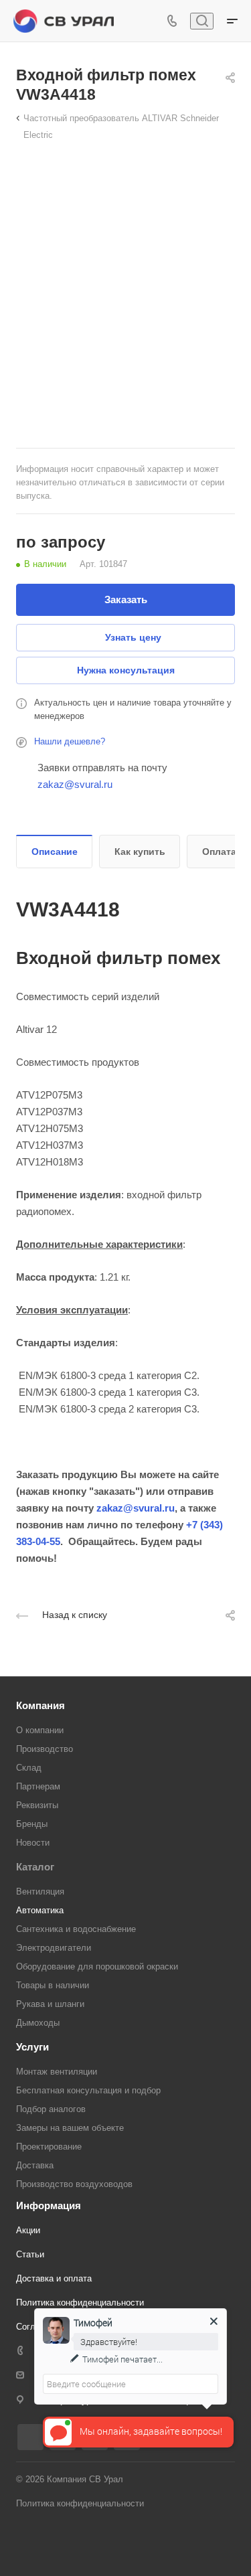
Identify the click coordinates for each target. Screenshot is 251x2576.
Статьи (30, 2254)
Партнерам (38, 1786)
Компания (40, 1705)
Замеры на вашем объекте (70, 2128)
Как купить (140, 852)
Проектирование (49, 2147)
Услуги (32, 2047)
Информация (49, 2205)
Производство (45, 1749)
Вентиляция (40, 1891)
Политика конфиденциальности (80, 2303)
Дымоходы (38, 2023)
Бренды (32, 1824)
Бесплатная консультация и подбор (88, 2090)
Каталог (35, 1867)
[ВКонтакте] (30, 2437)
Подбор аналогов (51, 2109)
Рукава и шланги (50, 2004)
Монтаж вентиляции (57, 2072)
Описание (55, 852)
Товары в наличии (53, 1985)
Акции (28, 2230)
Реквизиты (37, 1805)
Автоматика (40, 1910)
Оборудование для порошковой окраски (97, 1966)
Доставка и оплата (54, 2278)
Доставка (35, 2165)
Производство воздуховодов (74, 2184)
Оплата (219, 852)
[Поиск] (202, 21)
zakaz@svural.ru (75, 784)
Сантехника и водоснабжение (76, 1929)
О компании (40, 1730)
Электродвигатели (54, 1948)
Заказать (126, 599)
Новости (33, 1843)
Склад (29, 1768)
